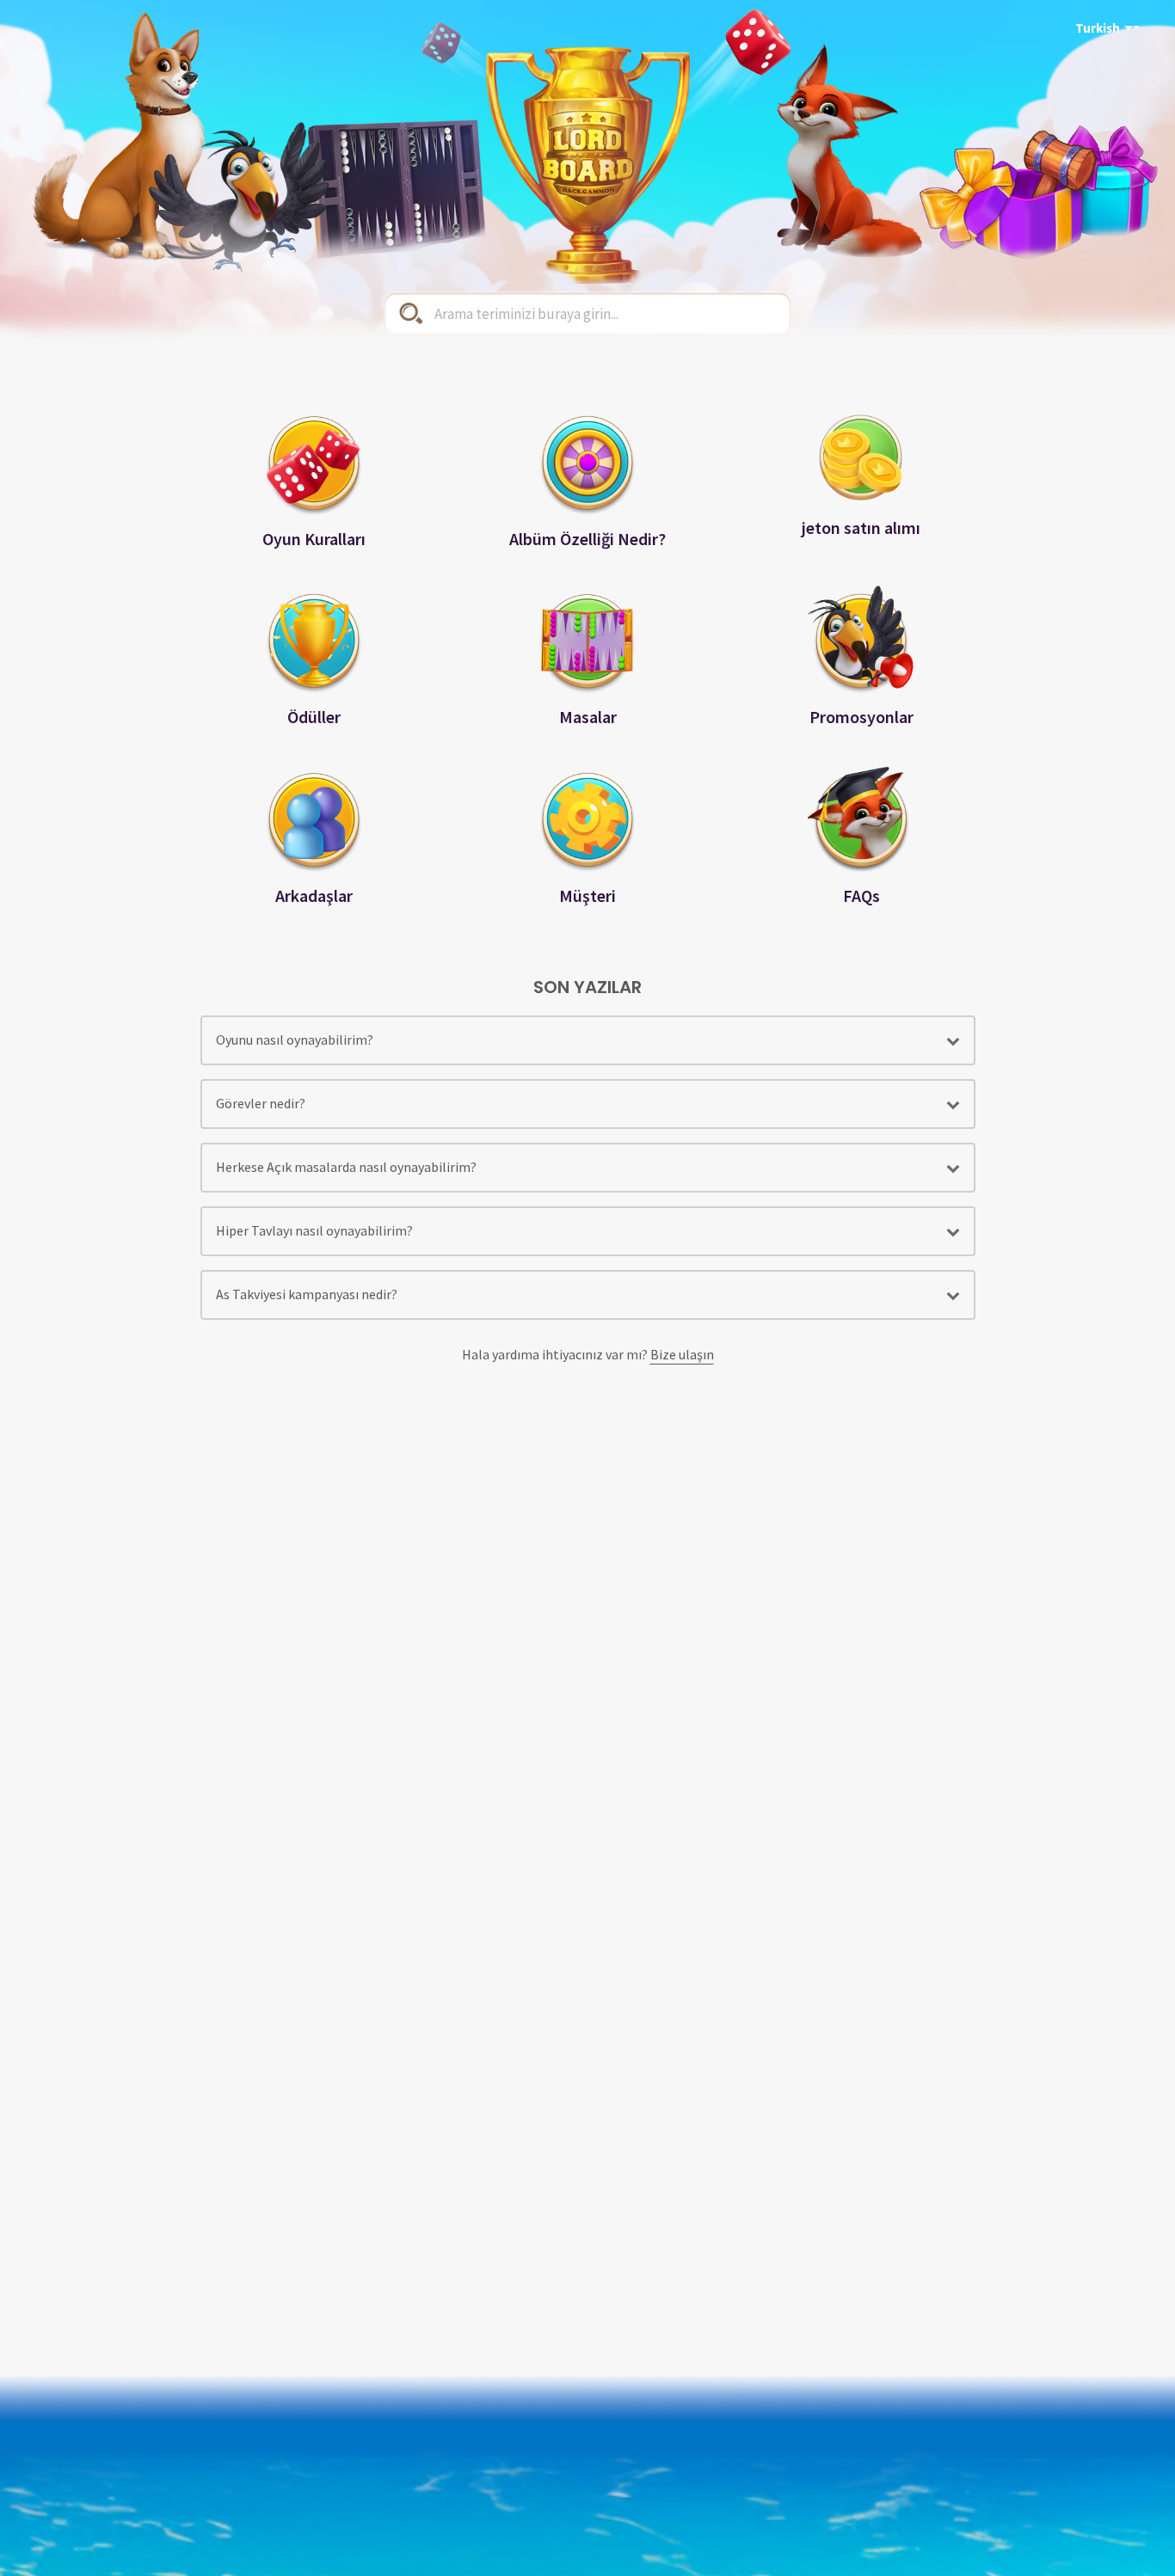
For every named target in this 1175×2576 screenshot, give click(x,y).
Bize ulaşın (682, 1354)
